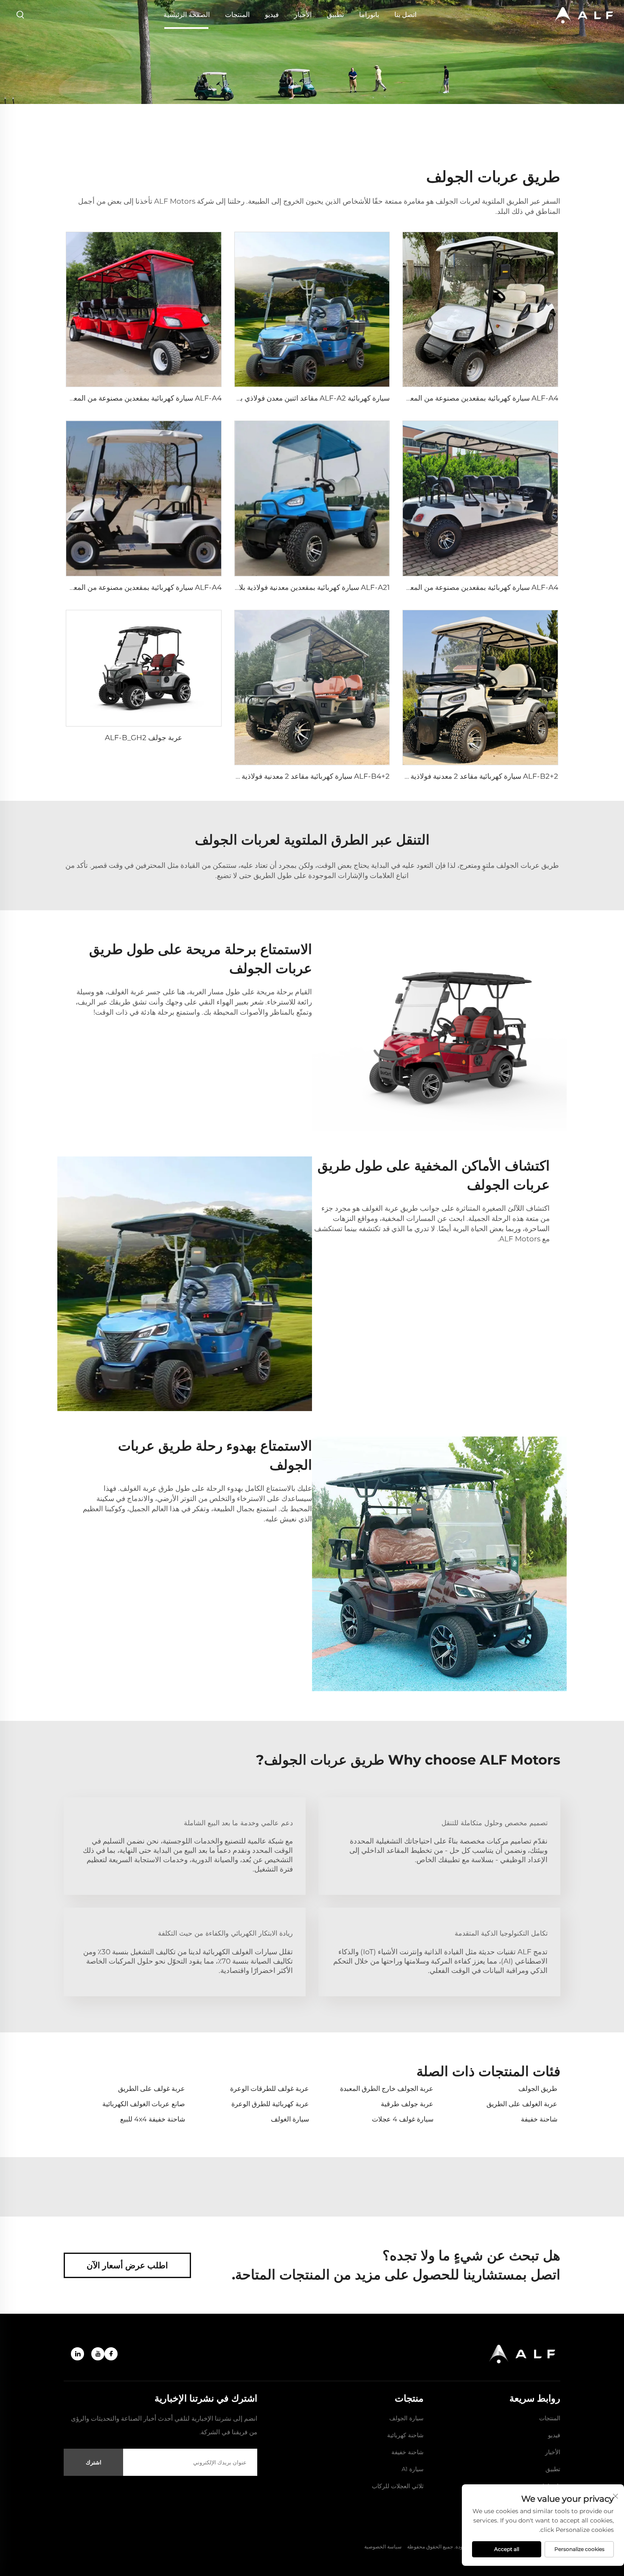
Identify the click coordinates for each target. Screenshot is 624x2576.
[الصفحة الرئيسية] (584, 15)
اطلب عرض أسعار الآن (127, 2265)
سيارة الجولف (406, 2418)
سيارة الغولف (290, 2119)
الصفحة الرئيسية (187, 15)
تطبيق (335, 15)
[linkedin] (77, 2354)
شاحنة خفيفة (539, 2119)
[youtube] (98, 2354)
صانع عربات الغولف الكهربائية (144, 2104)
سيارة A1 (413, 2469)
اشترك (94, 2462)
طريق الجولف (538, 2089)
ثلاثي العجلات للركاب (398, 2486)
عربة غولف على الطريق (152, 2089)
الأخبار (303, 15)
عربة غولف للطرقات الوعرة (270, 2089)
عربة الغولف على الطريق (522, 2104)
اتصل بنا (405, 15)
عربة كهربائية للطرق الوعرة (270, 2104)
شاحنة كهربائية (405, 2435)
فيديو (272, 15)
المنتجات (237, 15)
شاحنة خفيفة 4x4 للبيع (153, 2119)
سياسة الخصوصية (383, 2547)
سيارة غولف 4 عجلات (403, 2119)
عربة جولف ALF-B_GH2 (143, 738)
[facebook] (111, 2354)
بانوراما (369, 15)
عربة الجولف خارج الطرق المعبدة (387, 2089)
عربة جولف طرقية (407, 2104)
